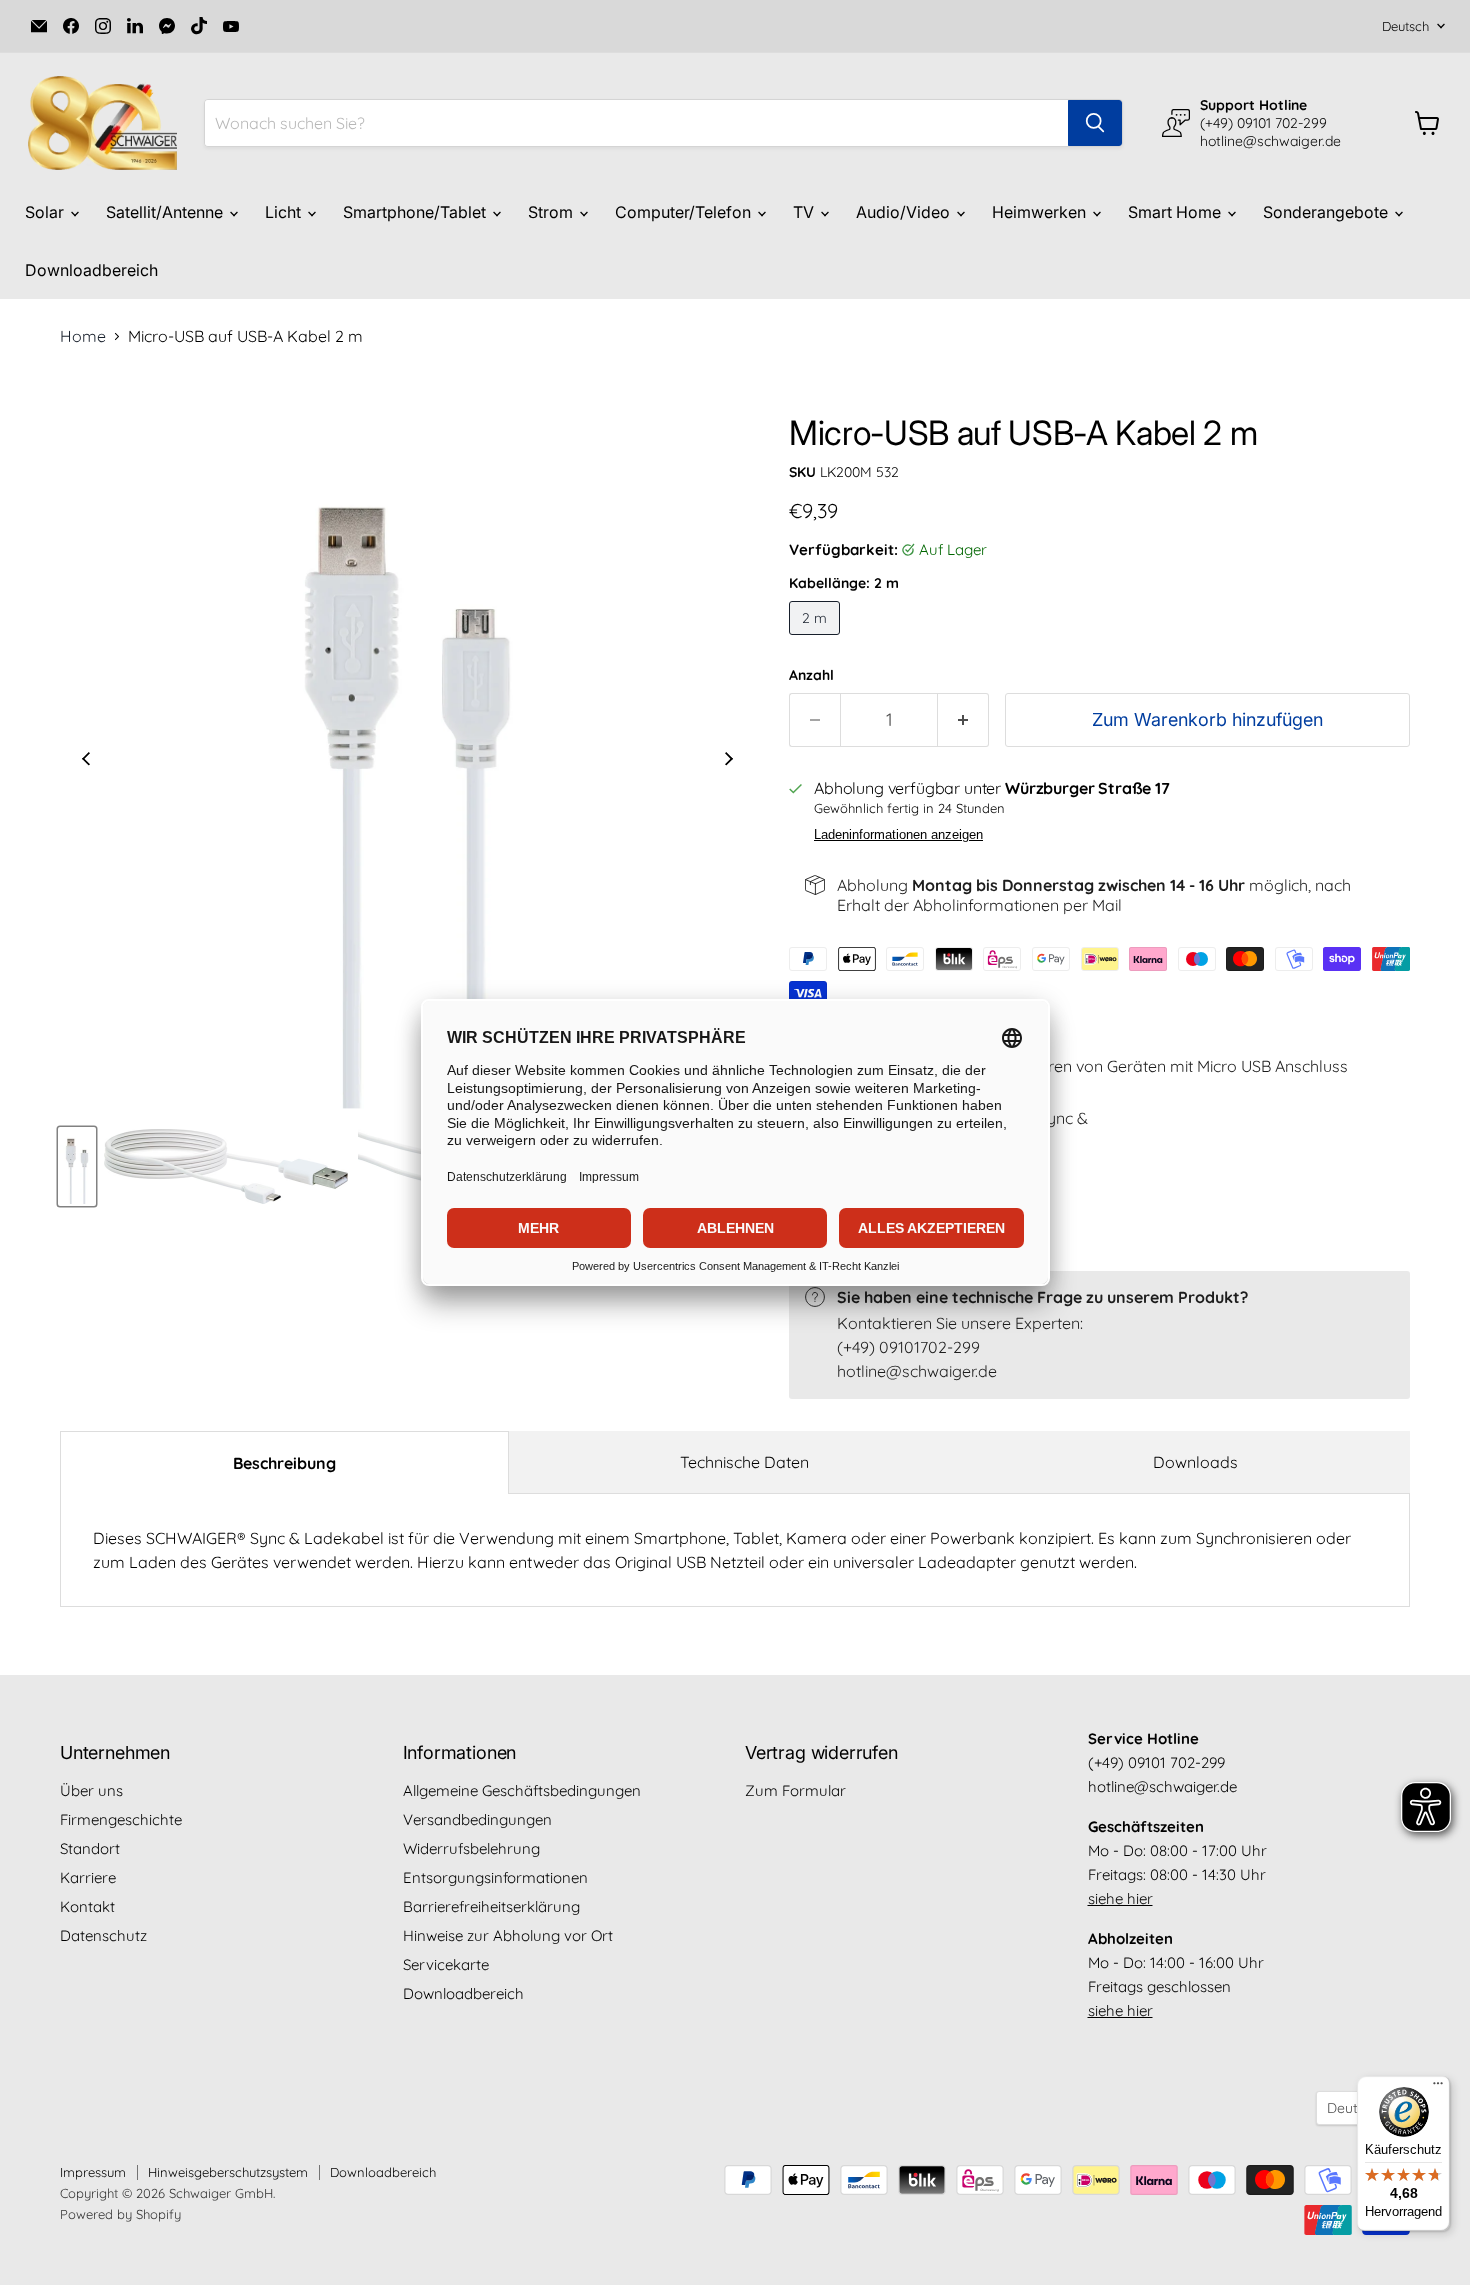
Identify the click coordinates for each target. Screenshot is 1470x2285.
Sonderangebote (1327, 212)
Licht (285, 212)
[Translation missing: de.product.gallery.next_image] (729, 761)
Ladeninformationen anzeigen (898, 835)
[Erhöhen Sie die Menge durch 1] (963, 720)
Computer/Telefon (685, 212)
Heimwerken (1041, 212)
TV (805, 212)
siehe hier (1120, 1898)
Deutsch (1405, 26)
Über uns (91, 1790)
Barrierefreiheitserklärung (491, 1906)
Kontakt (87, 1906)
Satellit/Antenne (166, 212)
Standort (90, 1848)
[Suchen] (1095, 123)
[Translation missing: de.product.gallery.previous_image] (86, 761)
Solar (46, 212)
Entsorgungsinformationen (495, 1877)
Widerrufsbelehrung (471, 1848)
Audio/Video (905, 212)
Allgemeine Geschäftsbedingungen (522, 1790)
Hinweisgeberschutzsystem (228, 2172)
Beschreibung (284, 1463)
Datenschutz (103, 1935)
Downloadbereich (91, 270)
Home (83, 336)
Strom (552, 212)
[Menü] (1438, 2088)
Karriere (88, 1877)
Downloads (1195, 1462)
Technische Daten (744, 1462)
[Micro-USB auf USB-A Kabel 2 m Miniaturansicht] (77, 1166)
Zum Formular (795, 1790)
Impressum (93, 2172)
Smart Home (1176, 212)
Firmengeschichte (121, 1819)
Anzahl (811, 675)
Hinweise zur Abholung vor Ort (508, 1935)
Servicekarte (446, 1964)
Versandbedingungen (477, 1819)
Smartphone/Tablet (416, 212)
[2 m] (817, 639)
